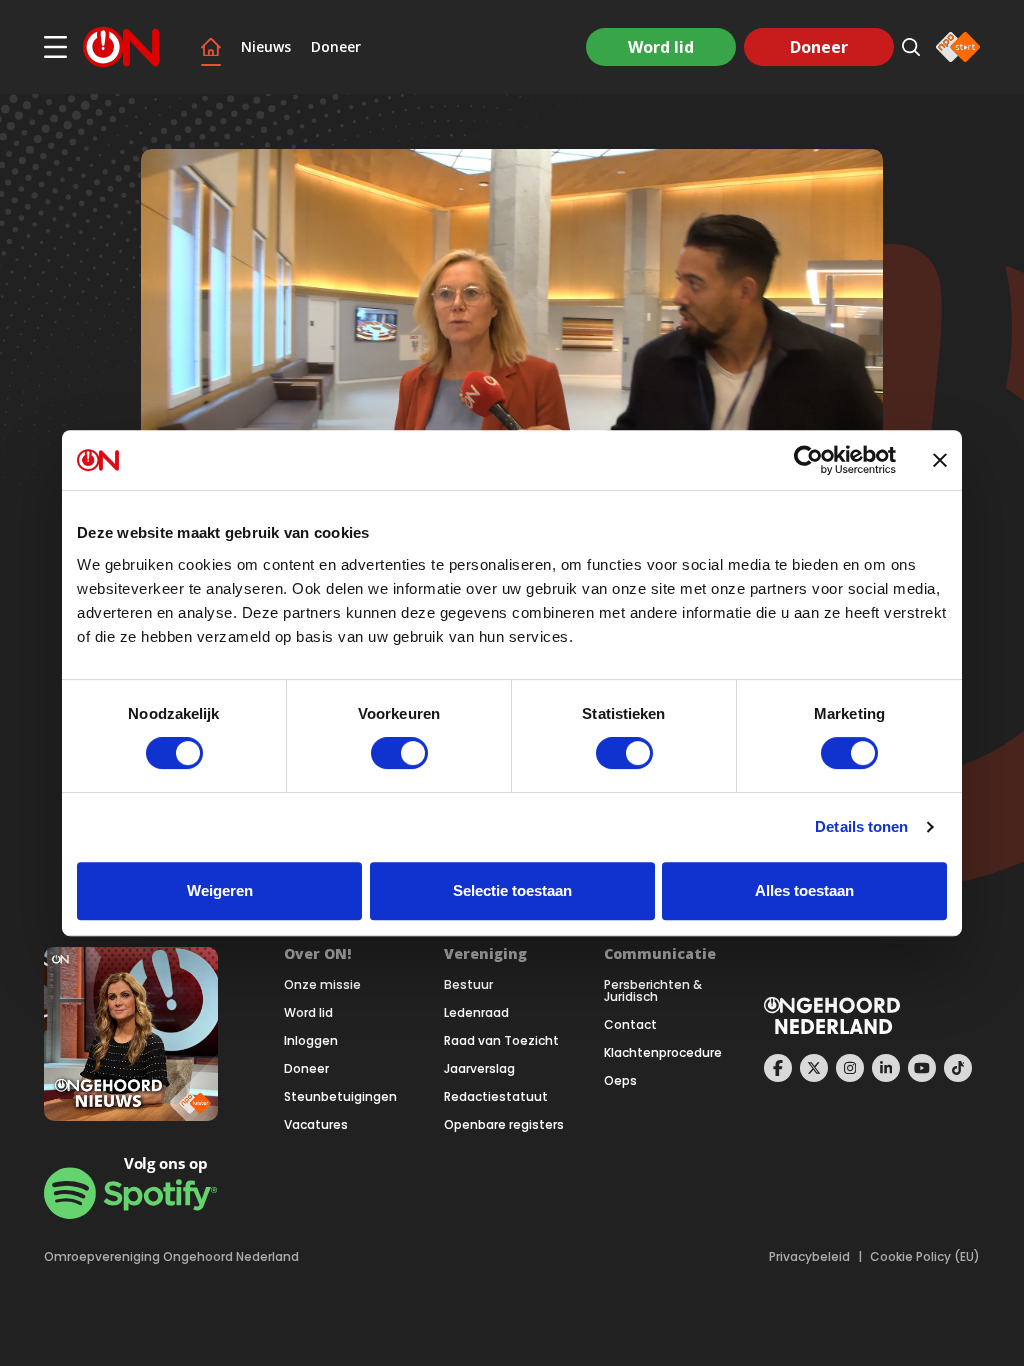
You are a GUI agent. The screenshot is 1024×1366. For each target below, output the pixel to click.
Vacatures (316, 1125)
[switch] (399, 753)
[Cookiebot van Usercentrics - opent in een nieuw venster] (808, 460)
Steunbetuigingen (340, 1097)
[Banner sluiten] (940, 460)
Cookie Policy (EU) (925, 1257)
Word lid (661, 47)
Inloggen (311, 1041)
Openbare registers (504, 1125)
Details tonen (861, 826)
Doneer (336, 47)
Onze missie (322, 985)
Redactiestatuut (496, 1097)
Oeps (620, 1081)
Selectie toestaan (512, 890)
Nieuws (266, 47)
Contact (630, 1025)
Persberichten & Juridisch (653, 991)
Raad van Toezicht (501, 1041)
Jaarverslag (479, 1069)
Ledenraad (476, 1013)
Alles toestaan (804, 890)
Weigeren (220, 890)
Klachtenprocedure (663, 1053)
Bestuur (468, 985)
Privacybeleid (809, 1257)
